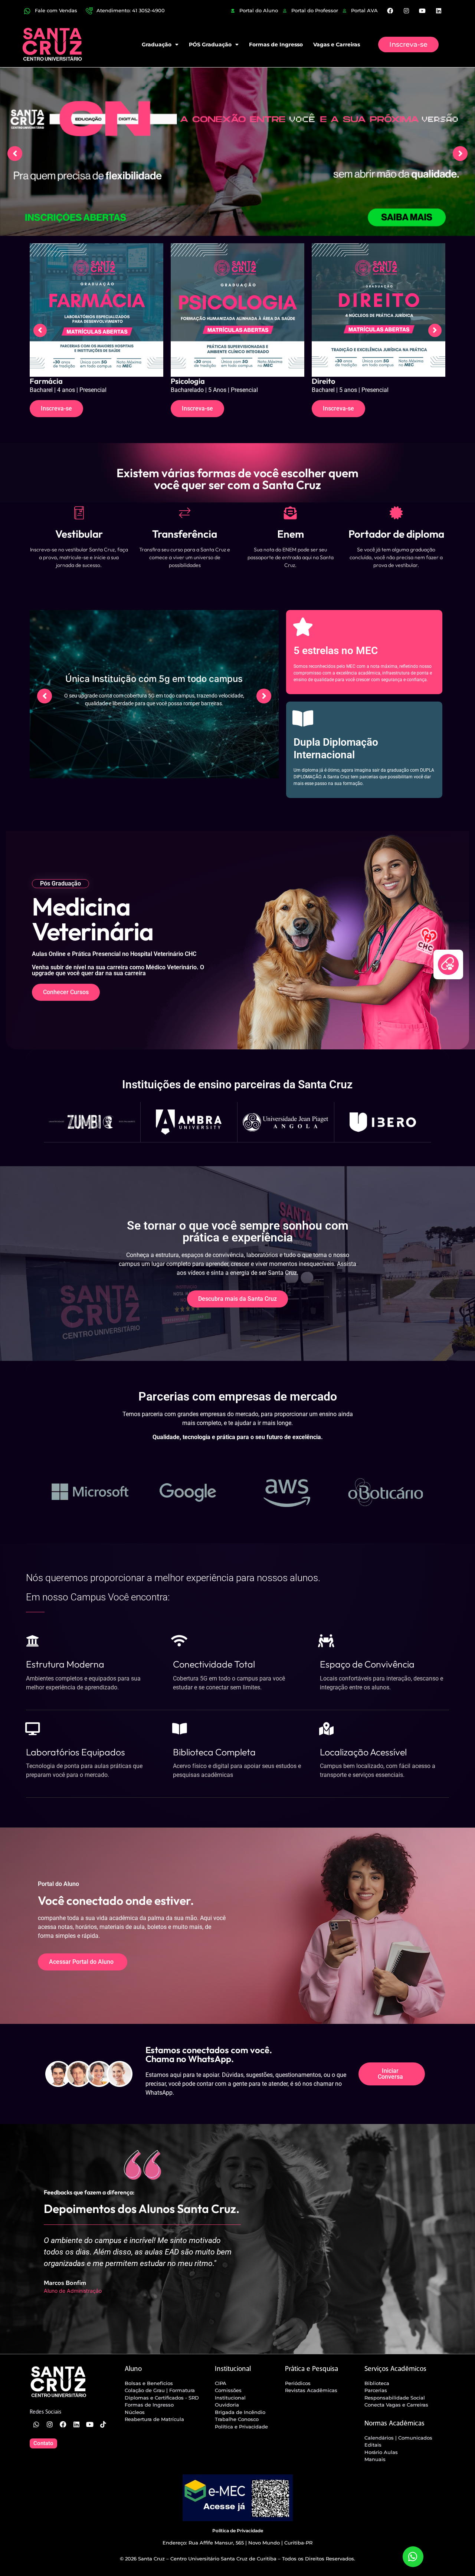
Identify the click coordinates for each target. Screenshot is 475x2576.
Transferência (185, 534)
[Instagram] (406, 11)
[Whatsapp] (36, 2424)
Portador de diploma (396, 534)
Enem (291, 534)
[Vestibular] (79, 513)
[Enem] (290, 513)
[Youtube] (422, 11)
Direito (182, 381)
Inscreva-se (56, 408)
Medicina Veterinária (347, 381)
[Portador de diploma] (396, 513)
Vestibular (79, 534)
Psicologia (47, 381)
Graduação (157, 44)
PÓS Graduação (210, 44)
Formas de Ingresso (276, 44)
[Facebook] (390, 11)
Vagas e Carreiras (337, 44)
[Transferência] (185, 513)
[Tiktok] (103, 2424)
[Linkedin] (438, 11)
